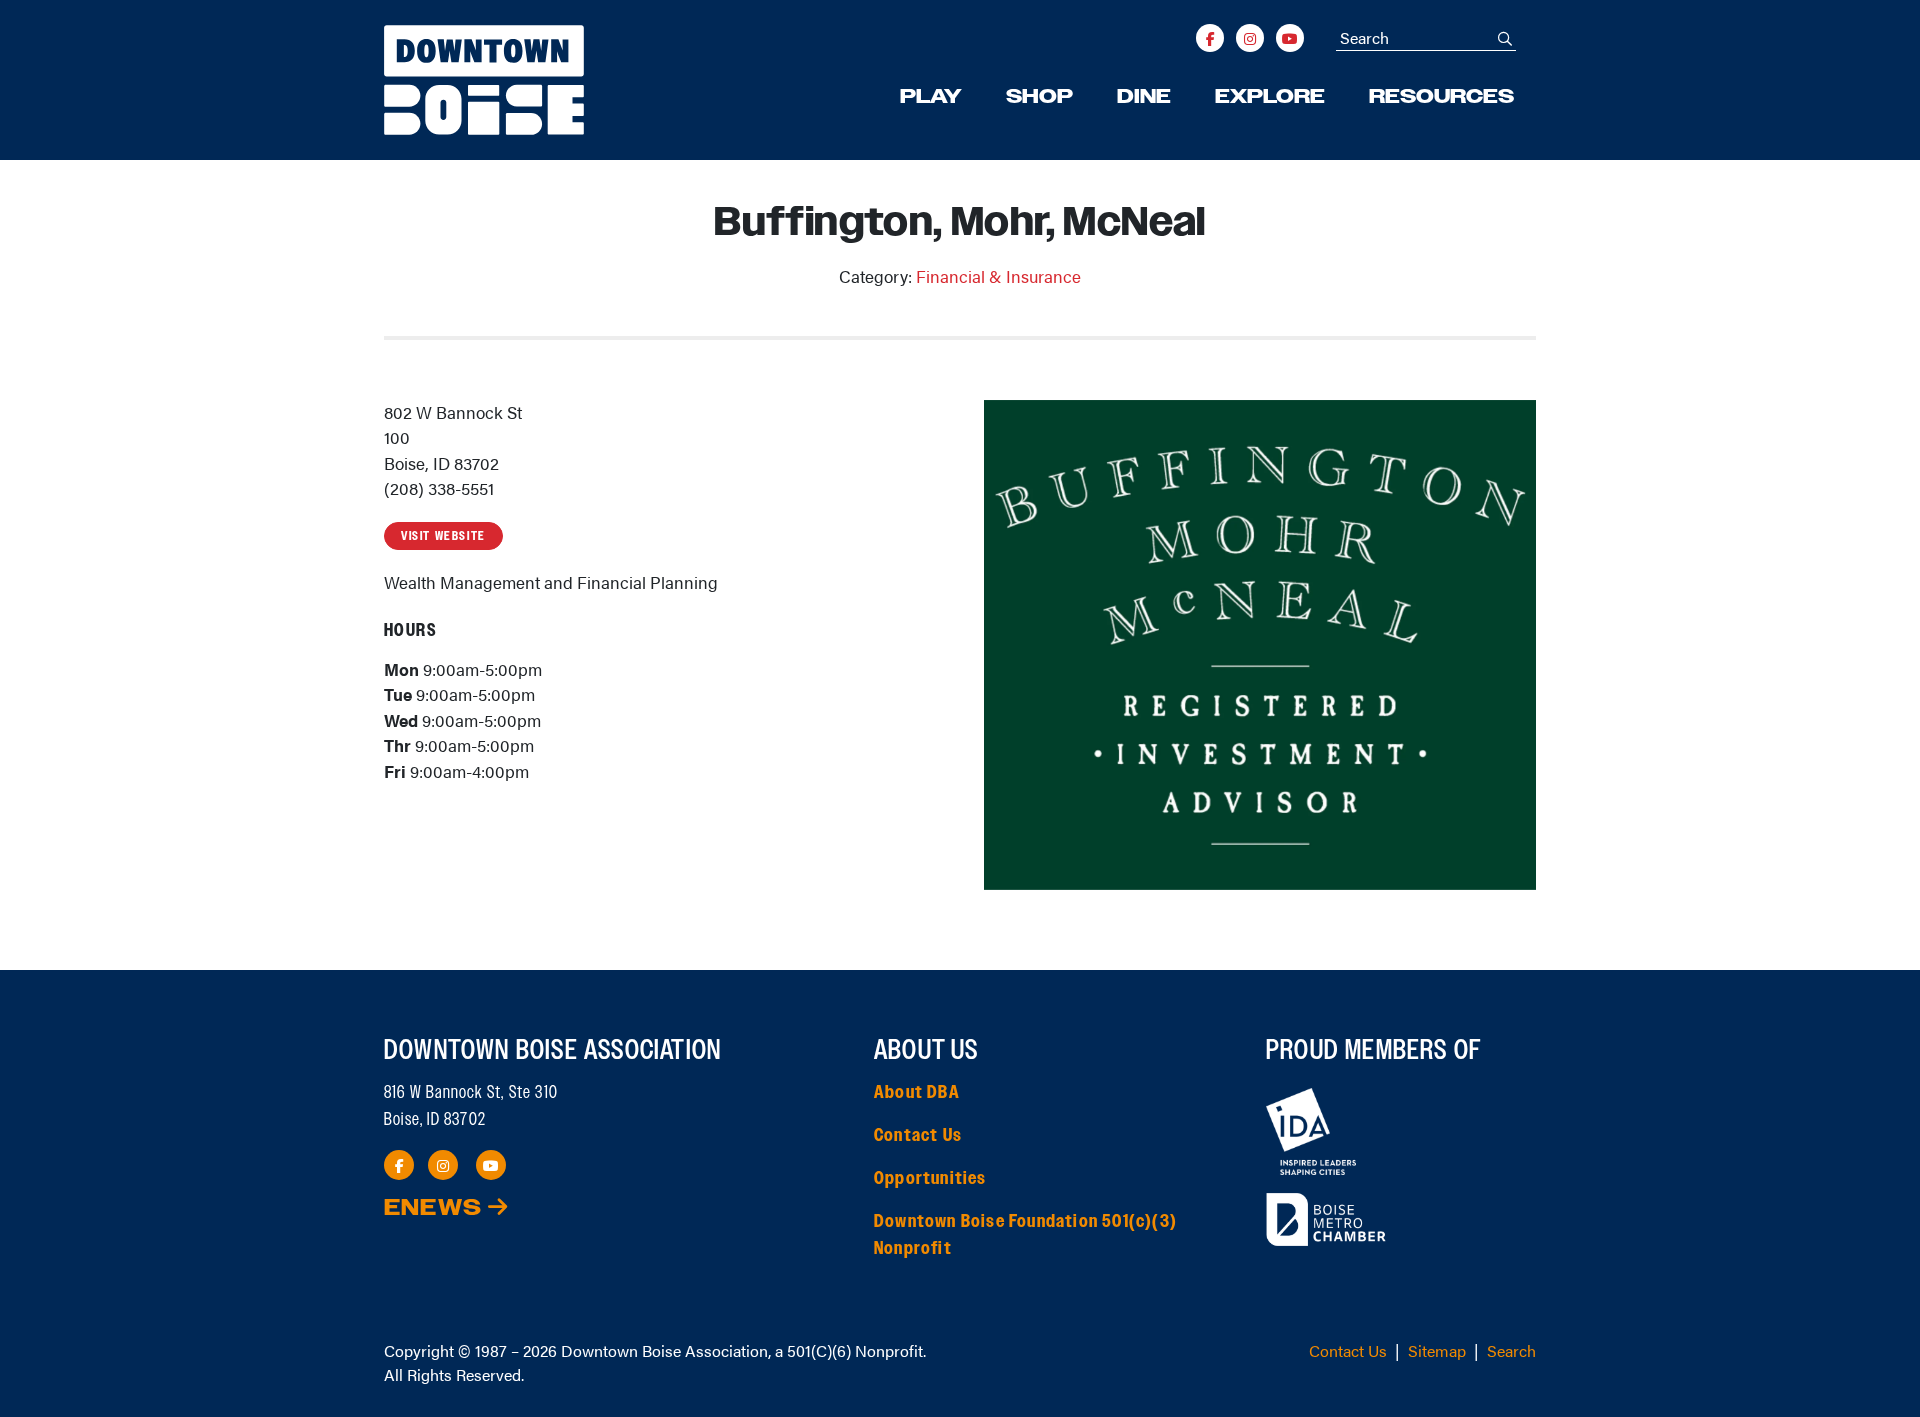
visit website (443, 536)
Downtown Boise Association (664, 1350)
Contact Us (918, 1136)
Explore (1270, 97)
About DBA (917, 1093)
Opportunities (930, 1179)
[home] (484, 80)
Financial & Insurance (998, 276)
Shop (1039, 97)
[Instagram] (1250, 38)
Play (931, 97)
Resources (1441, 97)
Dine (1144, 97)
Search (1511, 1350)
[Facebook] (1210, 38)
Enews (436, 1208)
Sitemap (1437, 1350)
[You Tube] (1290, 38)
